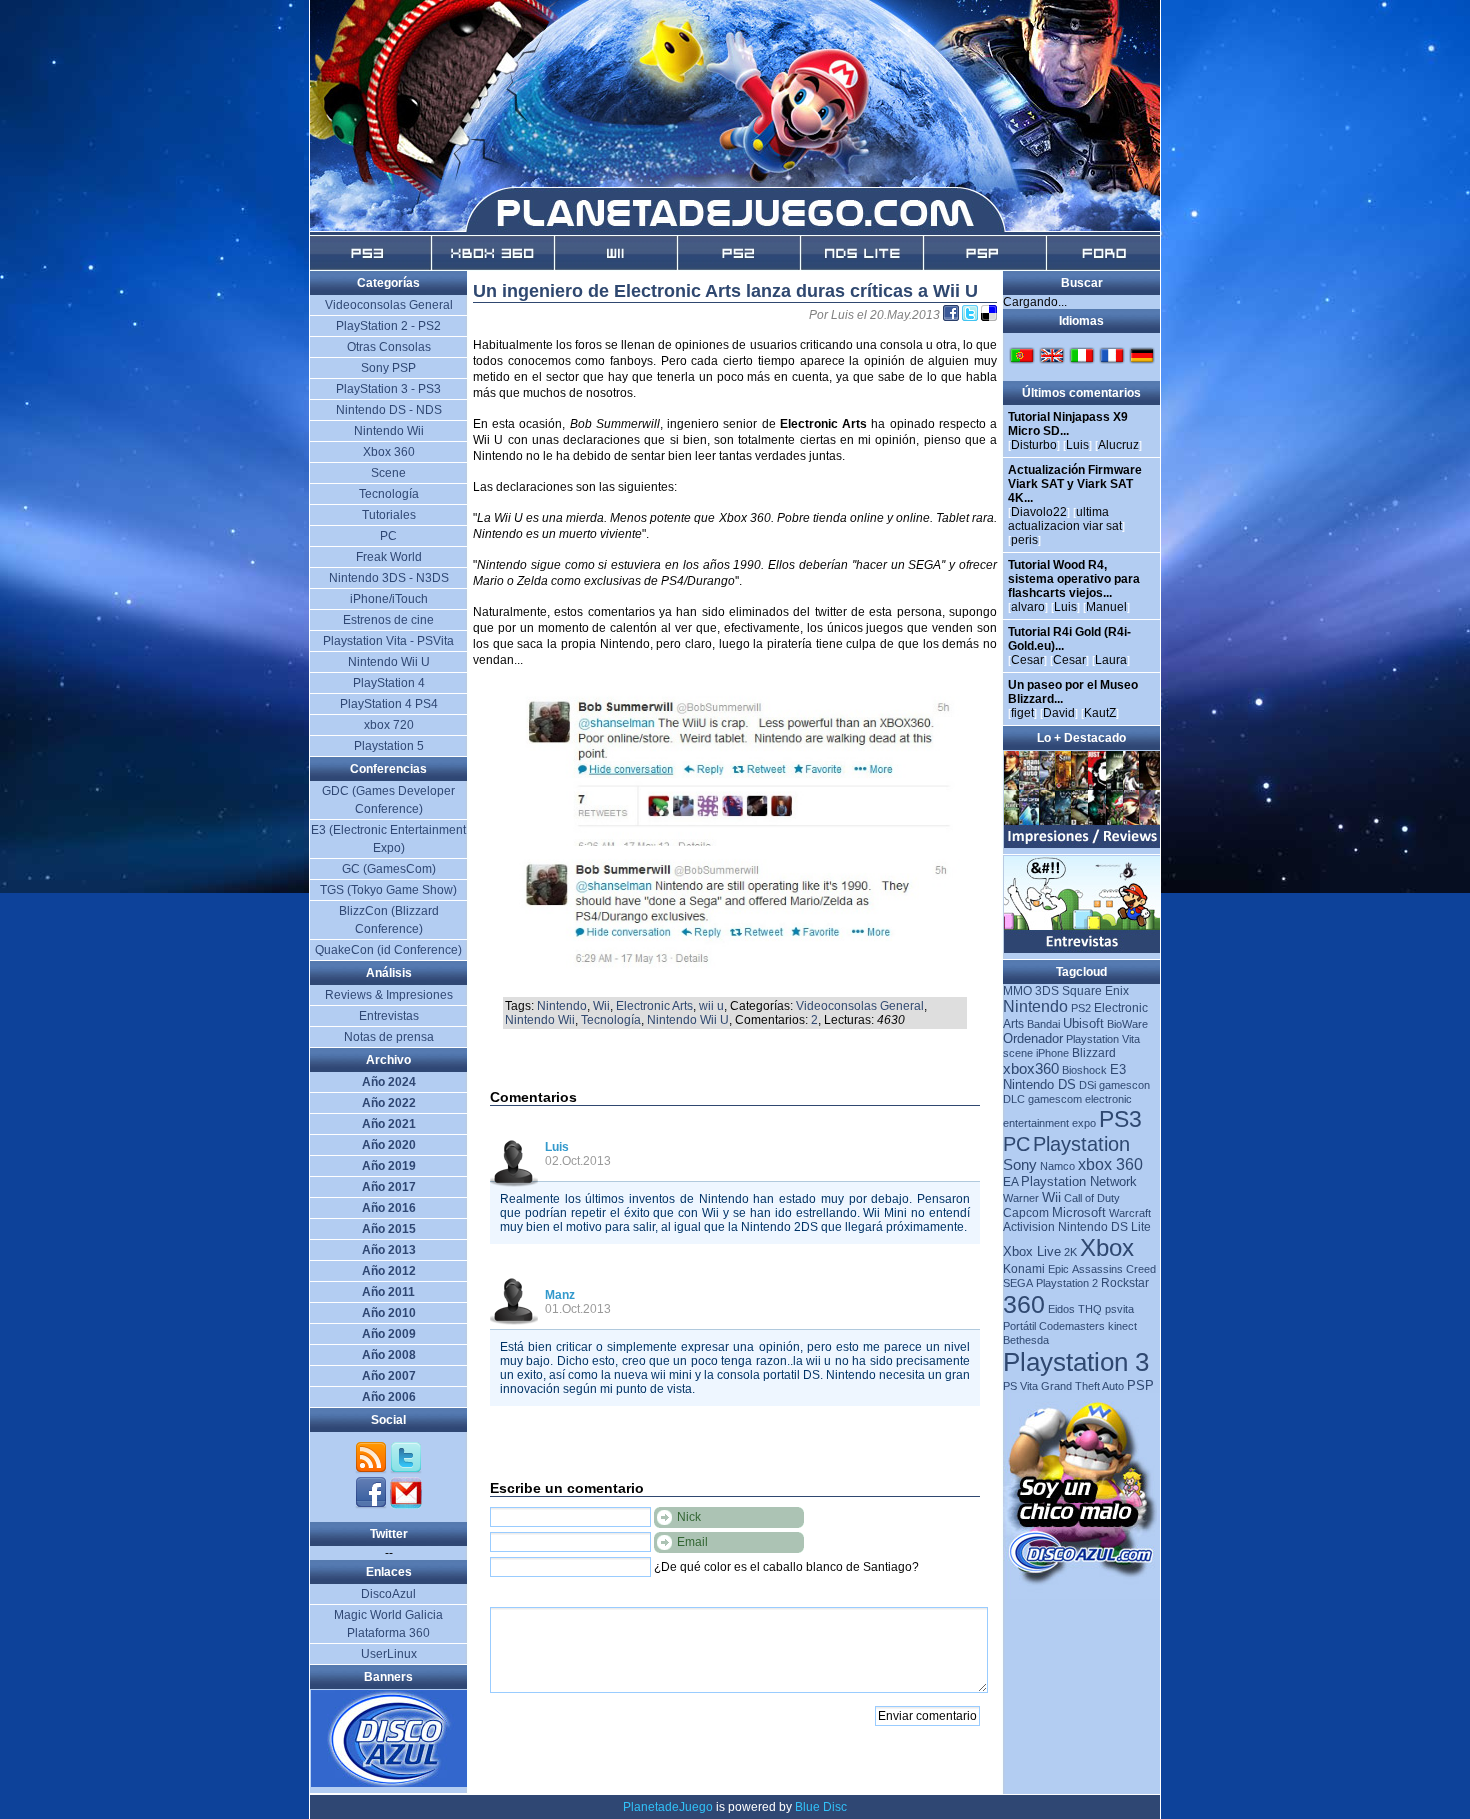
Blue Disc (821, 1807)
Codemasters (1072, 1326)
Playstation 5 (389, 746)
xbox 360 (1110, 1164)
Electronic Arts (654, 1006)
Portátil (1019, 1326)
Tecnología (611, 1020)
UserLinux (389, 1654)
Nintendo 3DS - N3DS (389, 578)
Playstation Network (1079, 1181)
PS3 (1120, 1119)
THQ (1090, 1309)
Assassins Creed (1114, 1269)
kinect (1122, 1326)
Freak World (389, 557)
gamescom (1055, 1099)
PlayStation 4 (389, 683)
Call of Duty (1092, 1198)
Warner (1021, 1198)
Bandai (1043, 1024)
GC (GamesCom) (389, 869)
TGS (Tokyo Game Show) (388, 890)
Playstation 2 (1067, 1283)
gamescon (1124, 1085)
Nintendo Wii (540, 1020)
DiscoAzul (388, 1594)
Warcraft (1130, 1213)
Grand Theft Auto (1082, 1386)
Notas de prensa (389, 1037)
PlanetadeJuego (668, 1807)
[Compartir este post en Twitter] (971, 315)
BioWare (1127, 1024)
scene (1018, 1053)
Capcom (1026, 1213)
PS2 (1081, 1008)
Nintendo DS (1039, 1084)
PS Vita (1020, 1386)
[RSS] (372, 1470)
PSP (1140, 1385)
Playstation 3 (1076, 1362)
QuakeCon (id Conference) (388, 950)
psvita (1119, 1309)
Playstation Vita (1103, 1039)
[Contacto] (406, 1505)
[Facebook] (372, 1505)
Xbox (1107, 1247)
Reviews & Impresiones (389, 995)
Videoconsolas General (860, 1006)
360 (1024, 1304)
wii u (711, 1006)
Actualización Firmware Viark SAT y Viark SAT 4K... (1075, 484)
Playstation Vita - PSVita (388, 641)
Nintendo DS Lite (1104, 1227)
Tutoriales (389, 515)
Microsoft (1079, 1212)
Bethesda (1026, 1340)
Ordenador (1033, 1038)
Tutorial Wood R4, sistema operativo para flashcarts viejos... (1074, 579)
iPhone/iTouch (389, 599)
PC (1016, 1144)
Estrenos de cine (388, 620)
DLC (1014, 1099)
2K (1070, 1252)
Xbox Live (1032, 1251)
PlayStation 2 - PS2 (388, 326)
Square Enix (1095, 991)
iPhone (1052, 1053)
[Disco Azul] (389, 1783)
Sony (1020, 1164)
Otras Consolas (389, 347)
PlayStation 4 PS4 (389, 704)
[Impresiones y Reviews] (1082, 844)
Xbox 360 (389, 452)
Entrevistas (389, 1016)
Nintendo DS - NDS (389, 410)
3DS (1047, 991)
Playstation (1081, 1144)
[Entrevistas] (1082, 949)
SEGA (1018, 1283)
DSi (1087, 1085)
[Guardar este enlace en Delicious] (989, 315)
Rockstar (1125, 1283)
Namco (1057, 1166)
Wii (601, 1006)
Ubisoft (1083, 1023)
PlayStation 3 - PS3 (388, 389)
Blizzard (1094, 1053)
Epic (1058, 1269)
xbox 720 (389, 725)
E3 (1118, 1069)
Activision (1029, 1227)
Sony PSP (388, 368)
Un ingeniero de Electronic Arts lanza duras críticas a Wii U (725, 291)
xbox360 (1031, 1068)
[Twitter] (406, 1470)
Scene (388, 473)
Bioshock (1084, 1070)
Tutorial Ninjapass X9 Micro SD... (1068, 424)
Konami (1024, 1269)
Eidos (1061, 1309)
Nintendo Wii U (688, 1020)
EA (1010, 1182)
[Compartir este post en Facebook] (952, 315)
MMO (1017, 991)
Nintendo (562, 1006)
